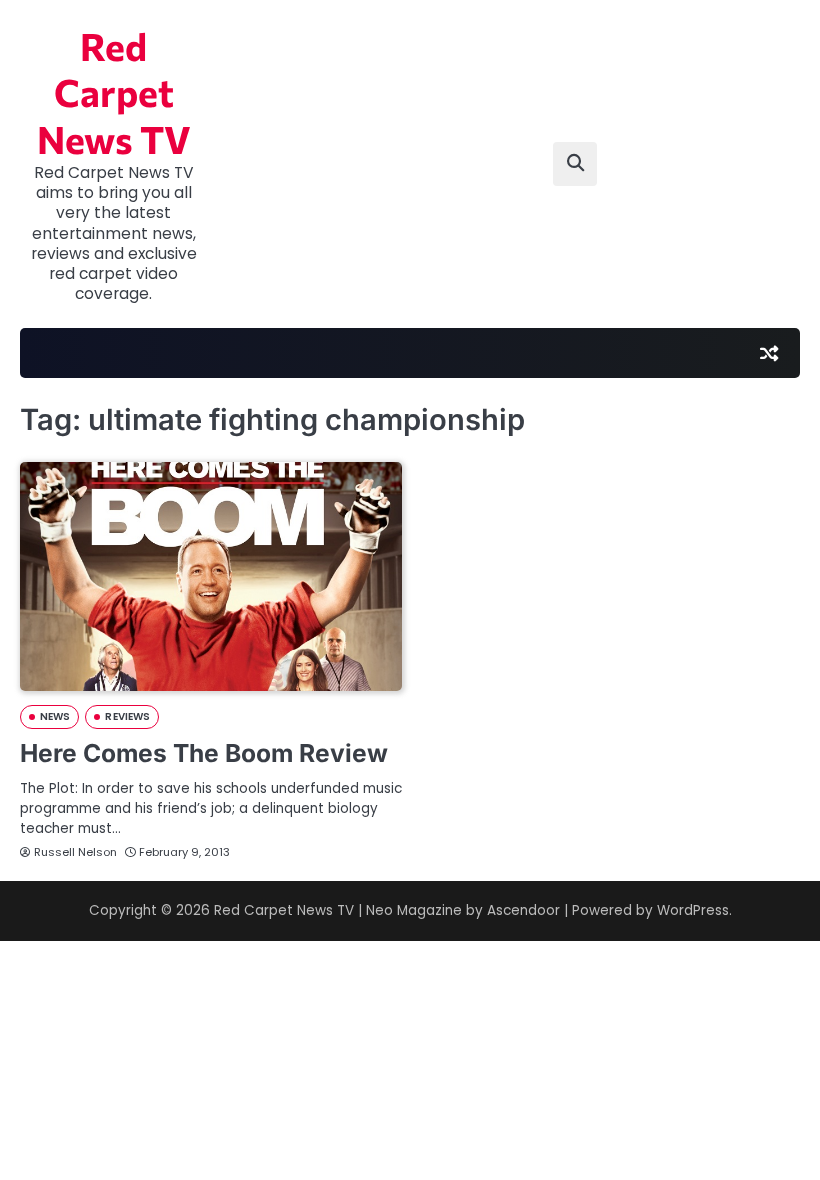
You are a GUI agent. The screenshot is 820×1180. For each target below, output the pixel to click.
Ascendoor (523, 910)
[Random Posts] (769, 353)
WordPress (693, 910)
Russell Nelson (75, 852)
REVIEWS (127, 716)
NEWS (55, 716)
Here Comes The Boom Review (204, 753)
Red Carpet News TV (114, 92)
